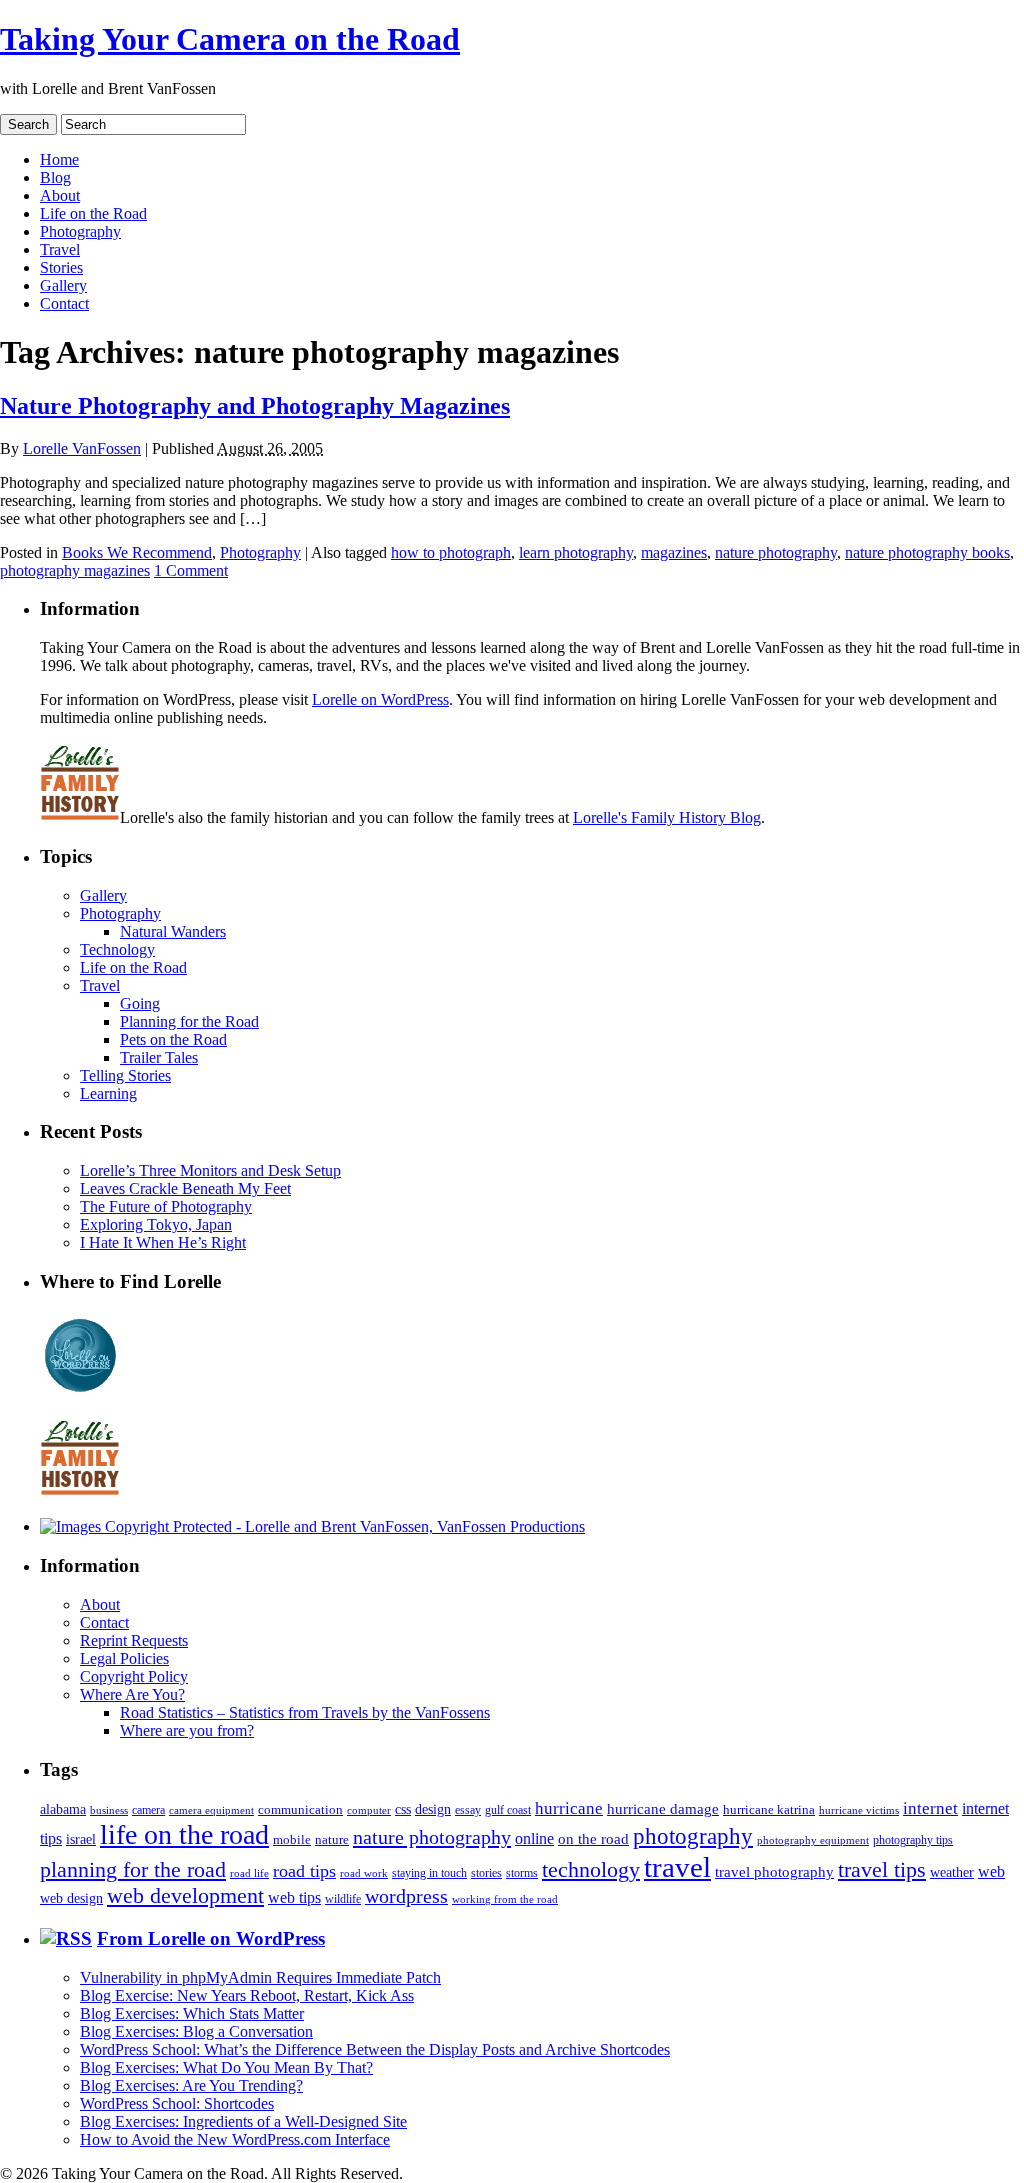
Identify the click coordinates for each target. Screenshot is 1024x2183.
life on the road (184, 1834)
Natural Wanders (173, 931)
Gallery (63, 285)
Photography (80, 231)
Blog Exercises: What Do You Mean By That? (226, 2067)
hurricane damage (663, 1809)
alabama (63, 1809)
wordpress (406, 1896)
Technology (117, 949)
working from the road (505, 1899)
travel (677, 1867)
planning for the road (133, 1869)
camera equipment (211, 1810)
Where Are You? (132, 1694)
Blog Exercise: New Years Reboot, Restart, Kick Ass (247, 1995)
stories (486, 1873)
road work (364, 1873)
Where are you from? (187, 1730)
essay (468, 1810)
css (403, 1809)
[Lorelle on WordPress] (80, 1392)
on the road (593, 1839)
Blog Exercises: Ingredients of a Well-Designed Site (243, 2121)
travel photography (774, 1872)
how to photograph (451, 552)
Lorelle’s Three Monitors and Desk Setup (210, 1170)
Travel (60, 249)
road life (249, 1873)
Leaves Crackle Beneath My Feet (185, 1188)
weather (952, 1872)
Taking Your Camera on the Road (230, 39)
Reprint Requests (134, 1640)
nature (332, 1839)
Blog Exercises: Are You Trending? (191, 2085)
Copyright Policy (134, 1676)
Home (59, 159)
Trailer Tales (159, 1057)
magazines (674, 552)
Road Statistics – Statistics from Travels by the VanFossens (305, 1712)
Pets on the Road (173, 1039)
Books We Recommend (137, 552)
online (534, 1838)
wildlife (343, 1899)
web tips (294, 1897)
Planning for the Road (189, 1021)
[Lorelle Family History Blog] (80, 1492)
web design (71, 1898)
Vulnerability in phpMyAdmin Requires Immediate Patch (260, 1977)
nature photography (776, 552)
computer (369, 1810)
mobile (292, 1840)
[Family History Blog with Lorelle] (80, 817)
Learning (108, 1093)
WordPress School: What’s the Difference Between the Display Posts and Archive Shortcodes (375, 2049)
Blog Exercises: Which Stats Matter (192, 2013)
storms (522, 1873)
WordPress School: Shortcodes (177, 2103)
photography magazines (75, 570)
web (991, 1871)
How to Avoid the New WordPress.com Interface (235, 2139)
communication (300, 1809)
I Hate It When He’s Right (163, 1242)
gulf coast (508, 1810)
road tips (304, 1871)
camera (148, 1810)
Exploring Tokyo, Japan (156, 1224)
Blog (55, 177)
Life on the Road (93, 213)
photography (693, 1836)
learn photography (576, 552)
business (109, 1810)
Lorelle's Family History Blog (667, 817)
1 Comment (191, 570)
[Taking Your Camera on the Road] (312, 1526)
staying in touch (429, 1873)
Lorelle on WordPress (380, 699)
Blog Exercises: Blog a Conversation (196, 2031)
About (60, 195)
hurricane (569, 1808)
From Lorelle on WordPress (211, 1938)
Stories (61, 267)
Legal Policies (124, 1658)
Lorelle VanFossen (82, 448)
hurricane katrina (769, 1809)
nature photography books (927, 552)
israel (81, 1839)
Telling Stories (125, 1075)
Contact (64, 303)
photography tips (913, 1840)
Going (140, 1003)
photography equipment (813, 1840)
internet (930, 1808)
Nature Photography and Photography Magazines (255, 406)
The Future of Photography (166, 1206)
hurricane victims (859, 1810)
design (433, 1809)
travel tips (882, 1869)
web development (185, 1896)
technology (591, 1869)
